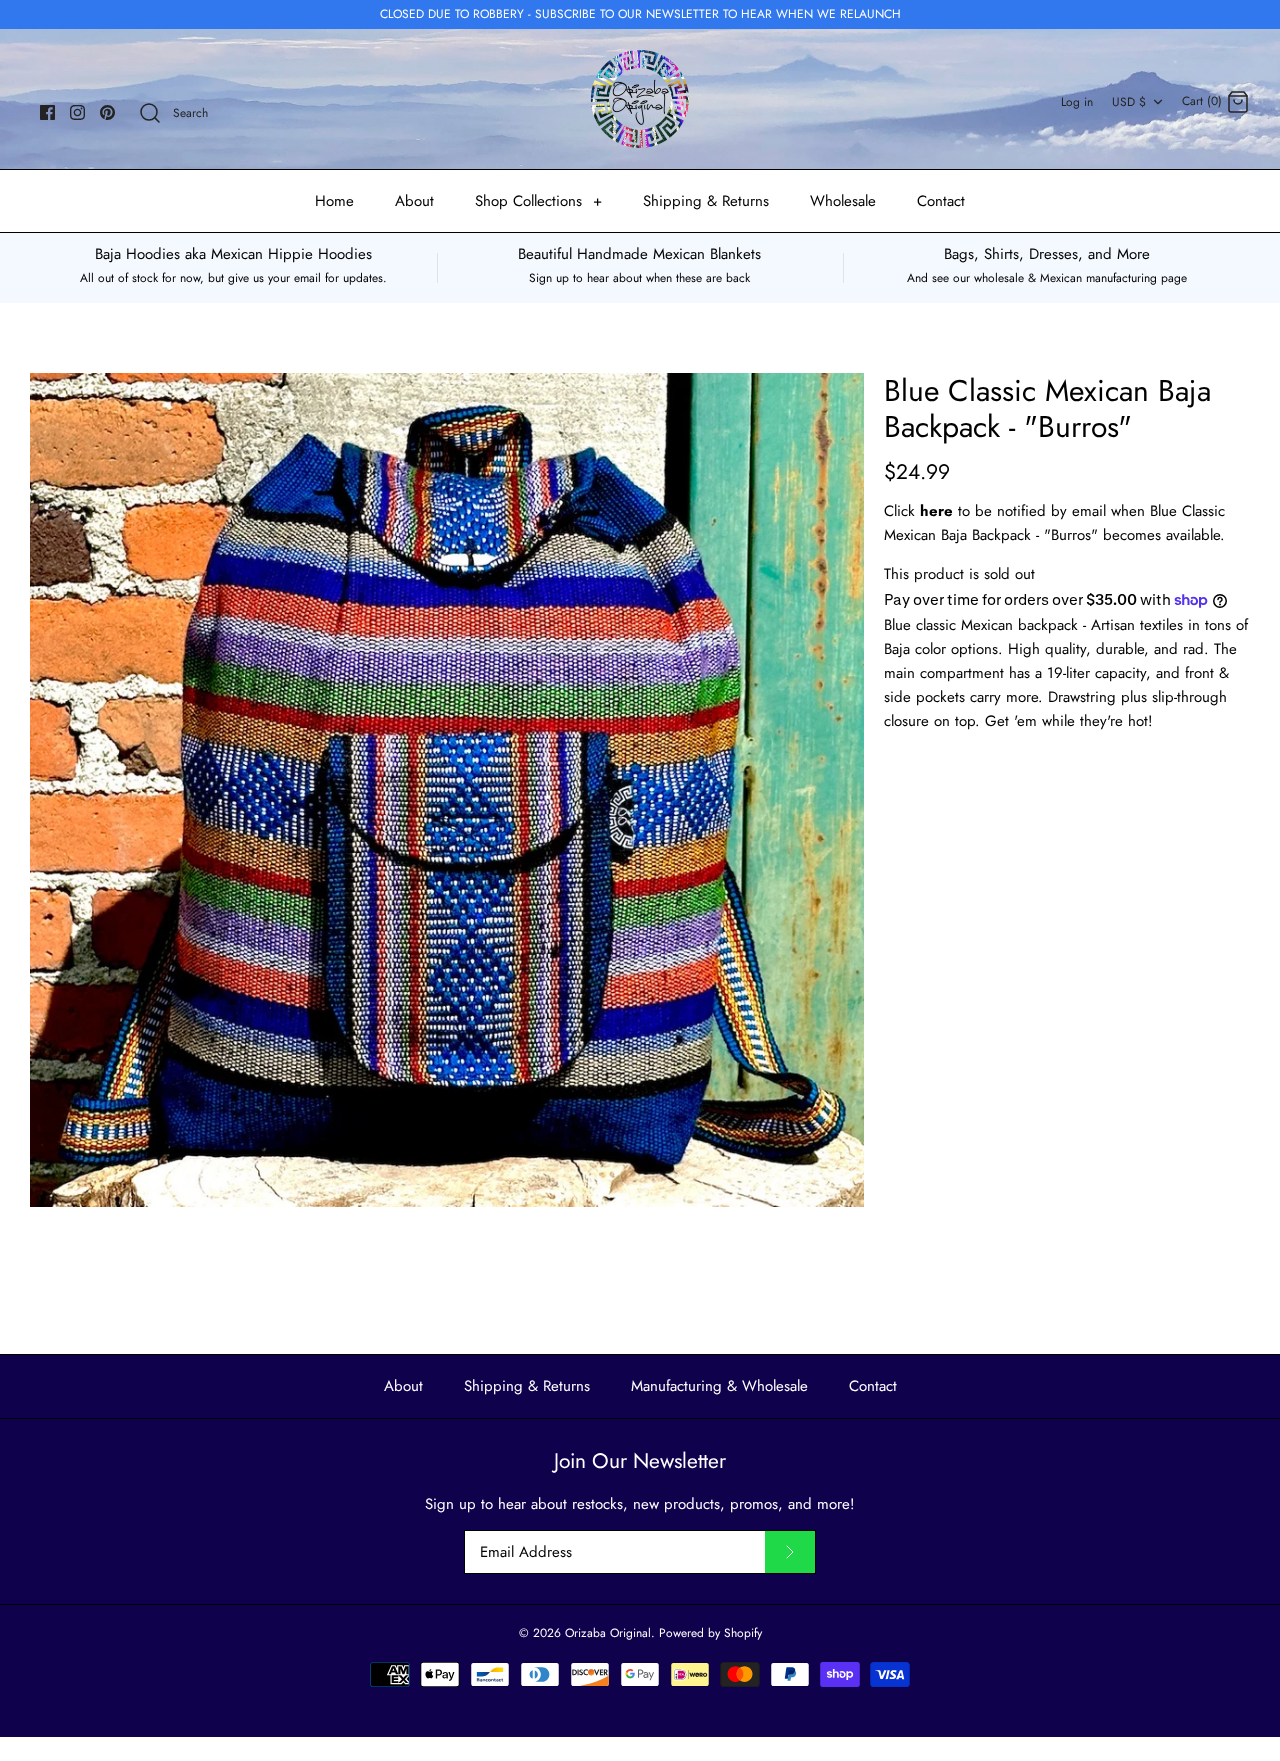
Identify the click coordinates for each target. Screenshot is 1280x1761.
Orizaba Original (608, 1633)
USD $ (1129, 102)
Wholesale (843, 201)
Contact (941, 201)
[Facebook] (47, 112)
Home (334, 201)
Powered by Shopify (710, 1633)
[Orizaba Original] (640, 99)
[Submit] (790, 1552)
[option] (447, 790)
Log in (1077, 102)
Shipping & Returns (706, 201)
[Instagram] (77, 112)
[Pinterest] (107, 112)
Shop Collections (538, 201)
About (414, 201)
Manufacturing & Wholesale (719, 1386)
